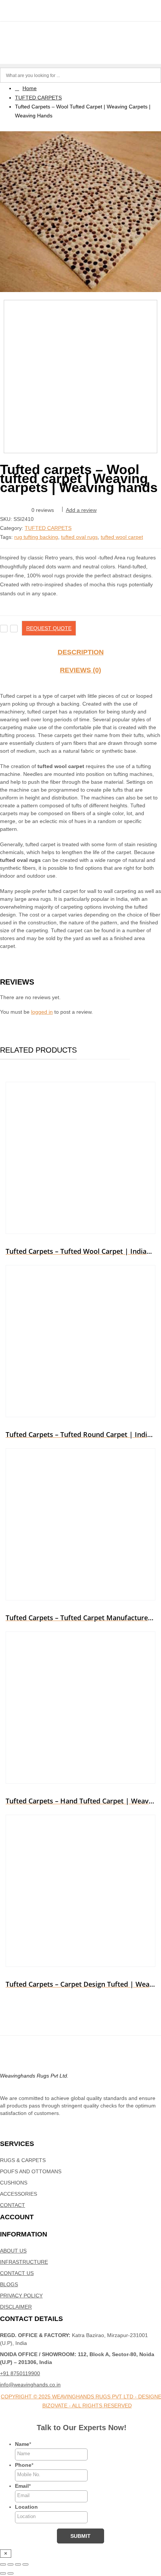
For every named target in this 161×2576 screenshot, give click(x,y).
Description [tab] (81, 652)
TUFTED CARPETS (38, 98)
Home (30, 88)
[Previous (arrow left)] (3, 2573)
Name (23, 2444)
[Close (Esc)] (25, 2564)
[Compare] (14, 629)
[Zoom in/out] (3, 2564)
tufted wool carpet (122, 537)
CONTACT (13, 2205)
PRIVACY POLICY (21, 2296)
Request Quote (49, 628)
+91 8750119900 (20, 2373)
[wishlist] (4, 629)
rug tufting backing (36, 537)
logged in (42, 1012)
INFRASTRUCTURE (24, 2262)
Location (26, 2507)
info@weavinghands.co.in (30, 2385)
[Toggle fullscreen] (10, 2564)
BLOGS (9, 2284)
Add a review (81, 510)
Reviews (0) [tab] (80, 670)
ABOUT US (13, 2251)
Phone (24, 2465)
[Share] (18, 2564)
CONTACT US (17, 2273)
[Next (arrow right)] (10, 2573)
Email (23, 2486)
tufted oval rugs (79, 537)
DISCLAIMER (16, 2307)
